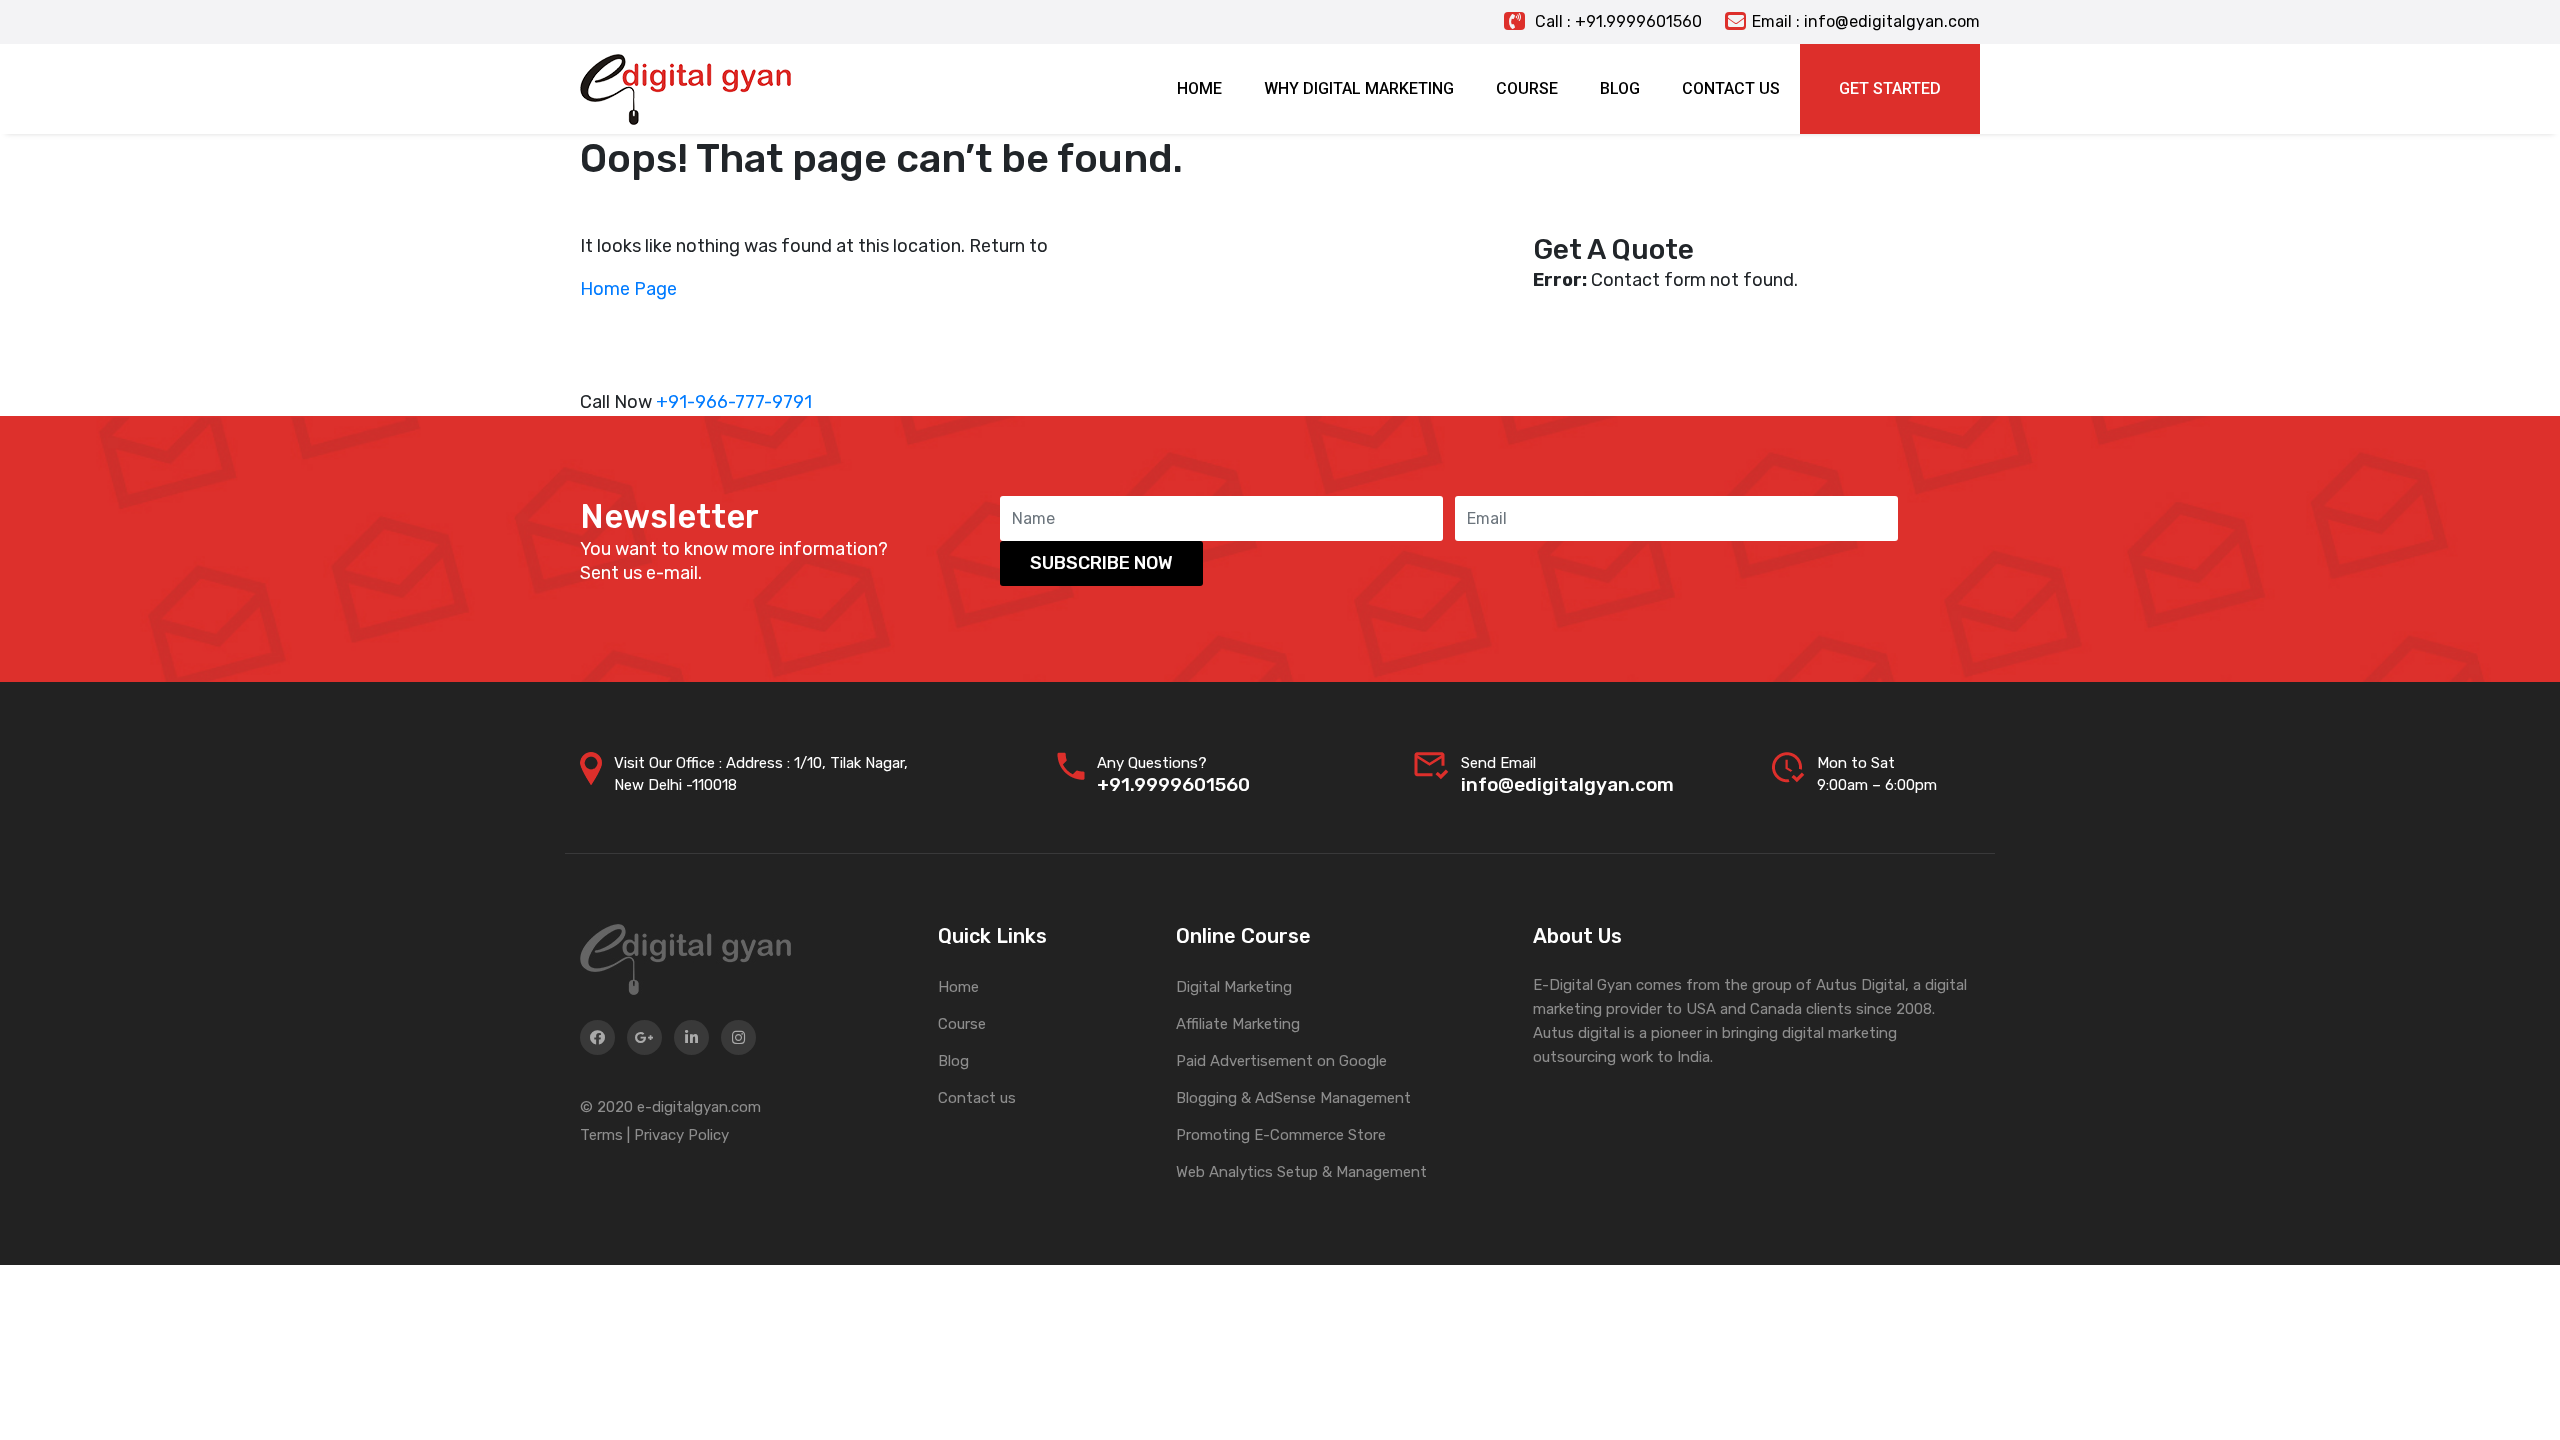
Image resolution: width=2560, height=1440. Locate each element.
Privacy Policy (681, 1135)
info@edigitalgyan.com (1567, 784)
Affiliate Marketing (1238, 1024)
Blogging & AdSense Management (1293, 1098)
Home (958, 987)
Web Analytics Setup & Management (1301, 1172)
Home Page (628, 289)
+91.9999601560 (1173, 784)
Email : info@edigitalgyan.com (1866, 21)
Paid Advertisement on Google (1281, 1061)
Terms (601, 1135)
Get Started (1890, 88)
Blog (953, 1061)
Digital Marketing (1234, 987)
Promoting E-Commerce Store (1281, 1135)
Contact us (977, 1098)
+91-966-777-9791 (734, 402)
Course (962, 1024)
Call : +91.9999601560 (1616, 21)
